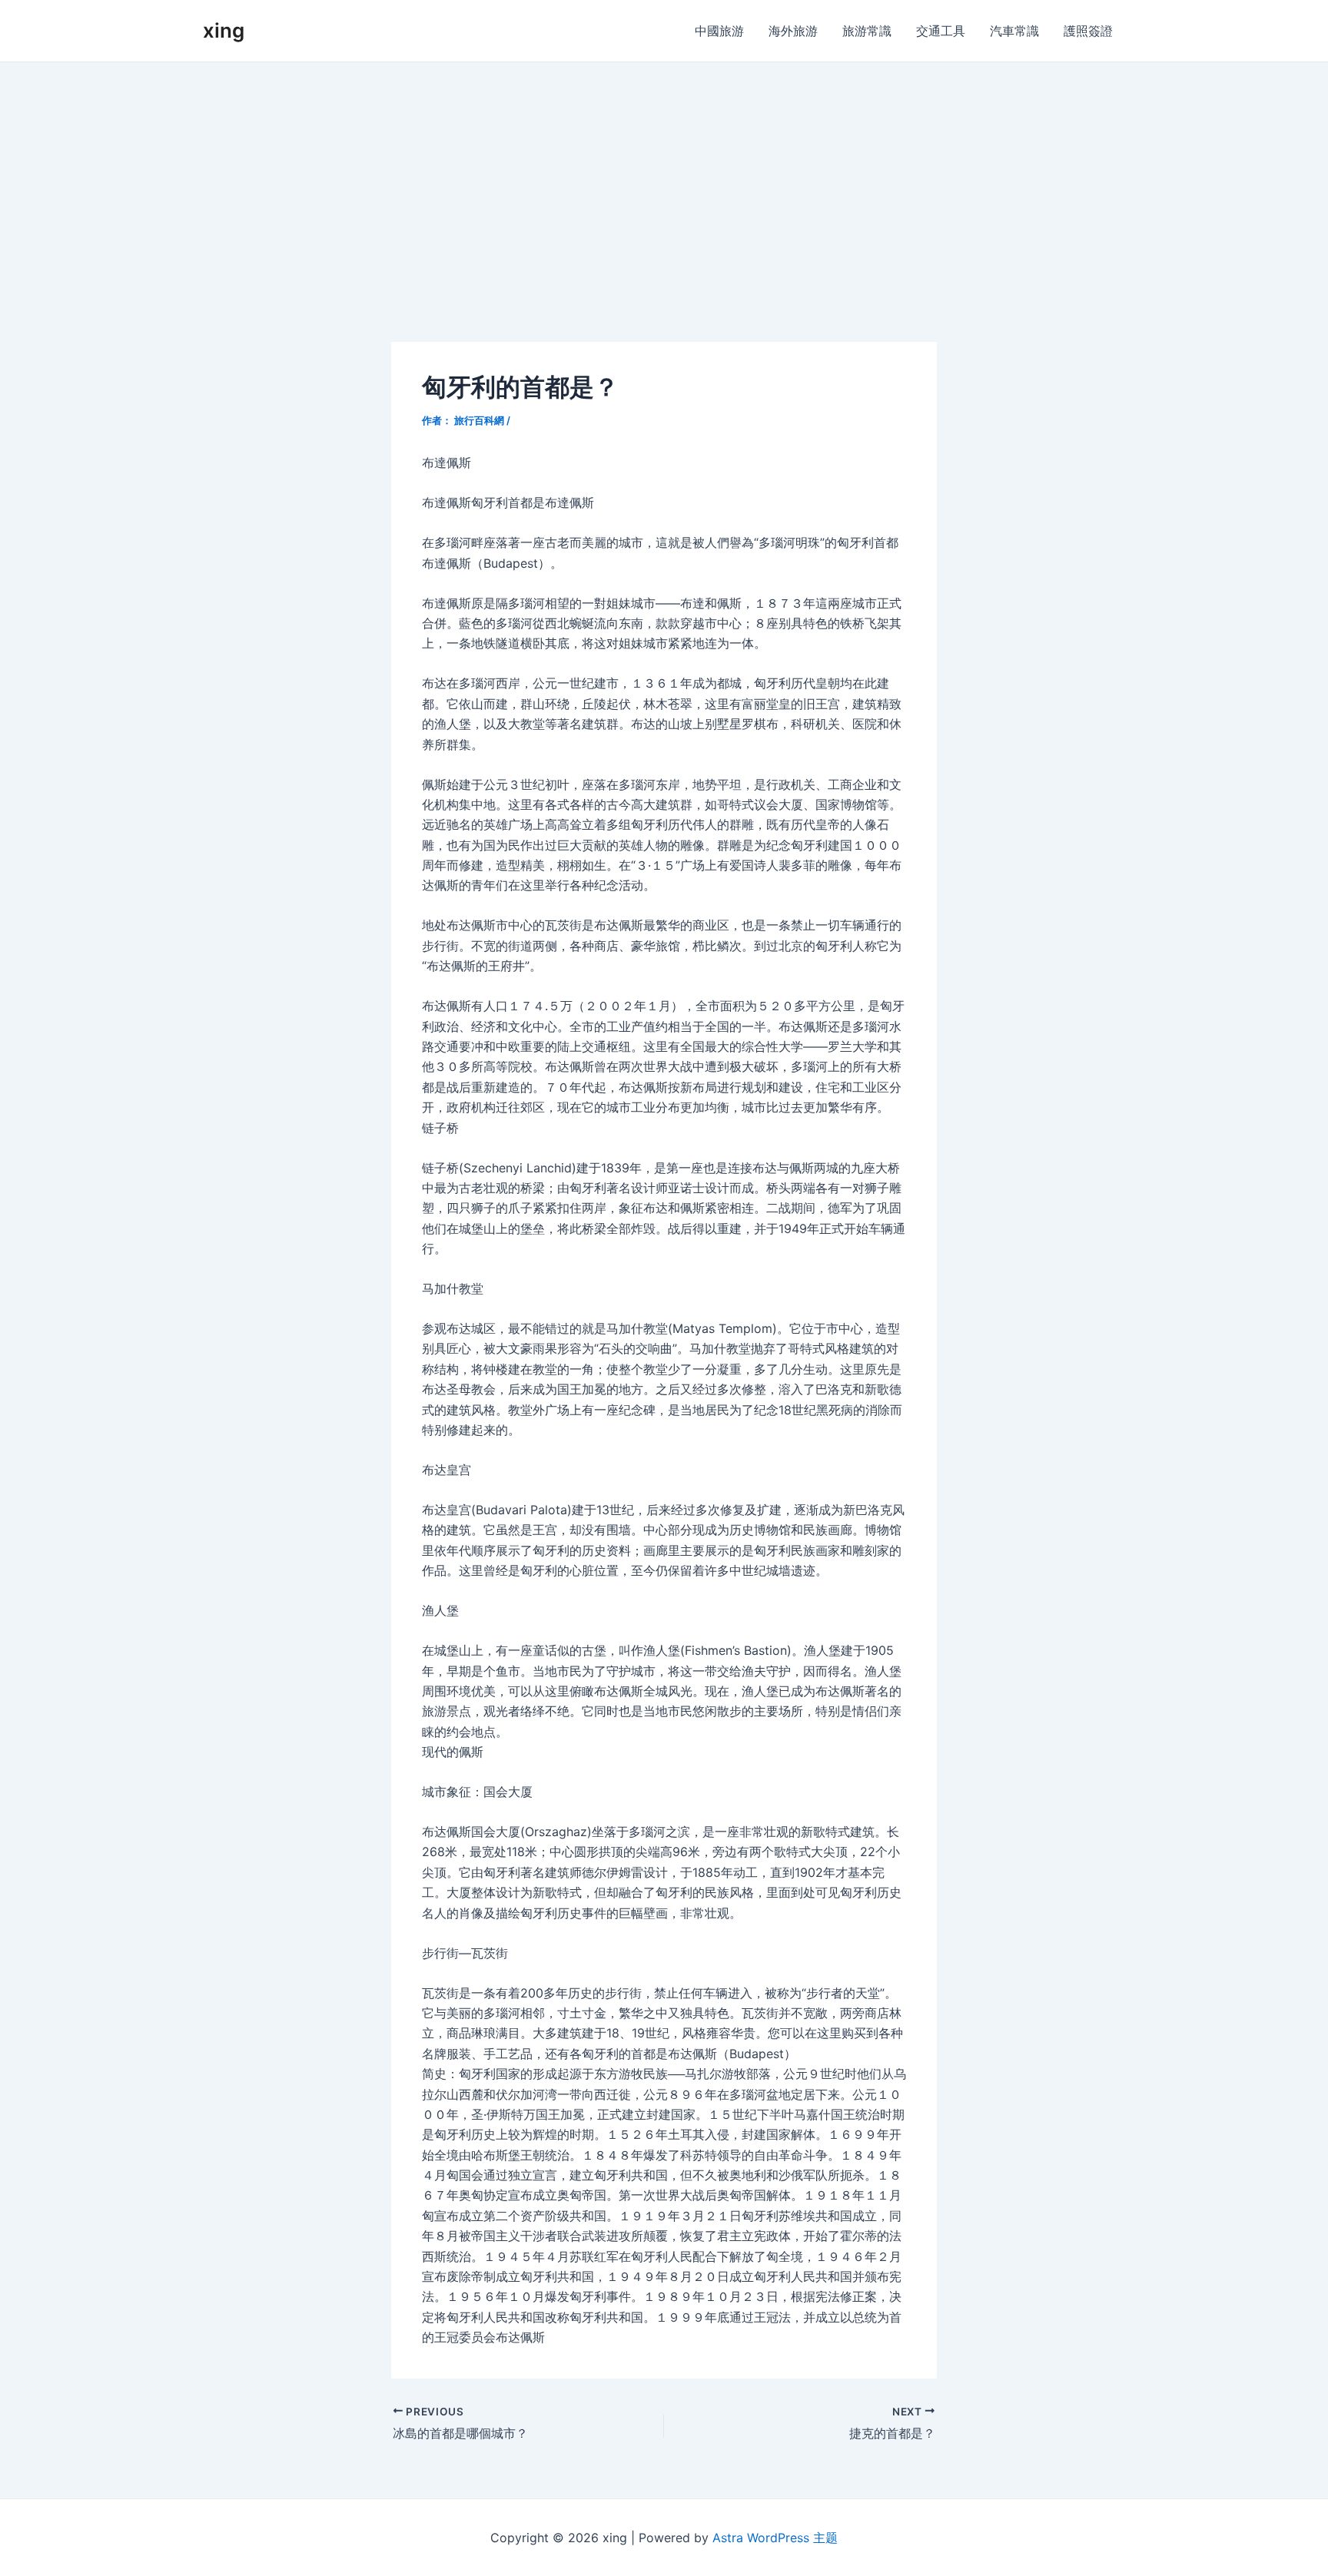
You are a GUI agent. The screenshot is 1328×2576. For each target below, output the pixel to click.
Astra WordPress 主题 (775, 2538)
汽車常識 (1014, 31)
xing (224, 30)
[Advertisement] (664, 177)
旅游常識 (867, 31)
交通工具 (941, 31)
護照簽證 (1088, 31)
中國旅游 (719, 31)
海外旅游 (793, 31)
